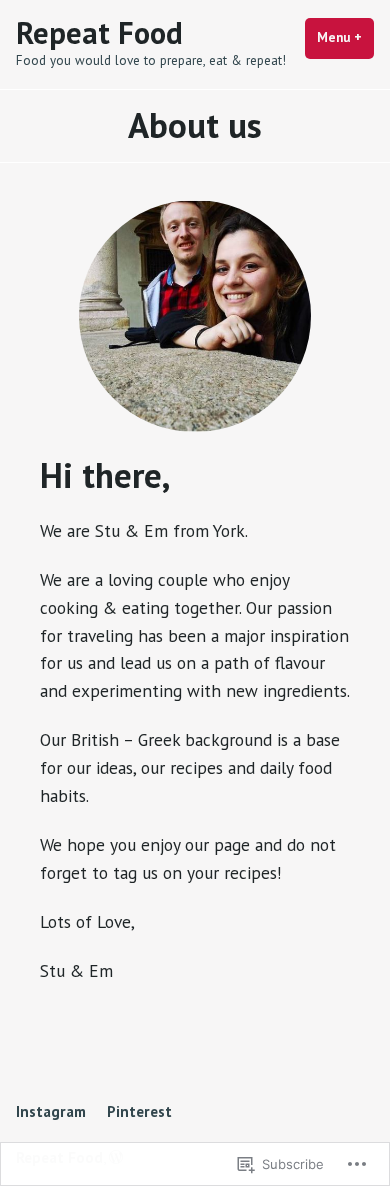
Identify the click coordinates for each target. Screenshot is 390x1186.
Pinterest (139, 1111)
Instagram (51, 1111)
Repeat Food (99, 32)
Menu (345, 37)
